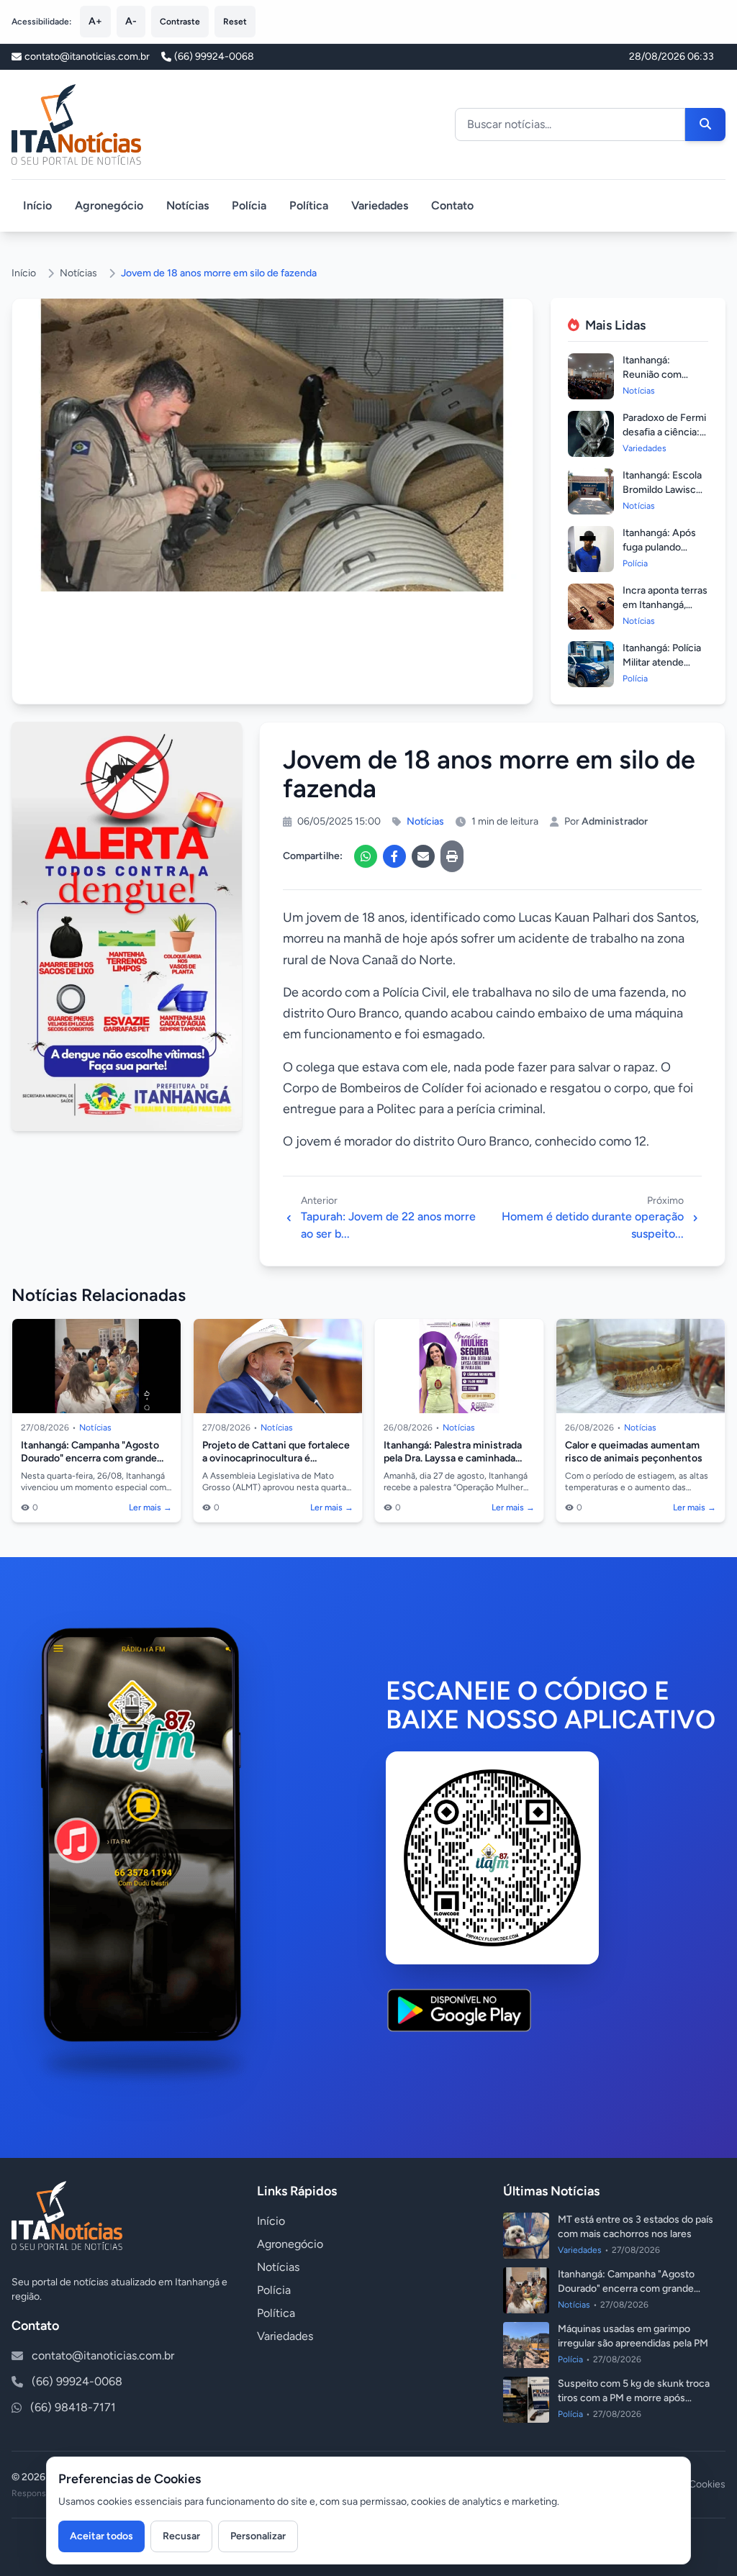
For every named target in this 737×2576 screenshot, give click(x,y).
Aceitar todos (101, 2536)
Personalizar (258, 2536)
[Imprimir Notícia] (452, 856)
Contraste (180, 22)
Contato (452, 205)
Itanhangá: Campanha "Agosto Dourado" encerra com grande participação (90, 1458)
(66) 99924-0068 (214, 56)
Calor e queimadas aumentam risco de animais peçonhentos (634, 1452)
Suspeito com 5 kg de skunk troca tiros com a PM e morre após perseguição (634, 2398)
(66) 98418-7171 (73, 2407)
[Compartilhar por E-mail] (423, 856)
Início (37, 205)
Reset (235, 22)
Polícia (249, 205)
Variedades (380, 205)
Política (309, 205)
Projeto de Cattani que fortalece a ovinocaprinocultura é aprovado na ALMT (276, 1458)
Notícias (187, 205)
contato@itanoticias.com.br (103, 2355)
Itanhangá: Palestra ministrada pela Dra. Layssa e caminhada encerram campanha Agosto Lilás (459, 1458)
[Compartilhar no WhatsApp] (366, 856)
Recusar (181, 2536)
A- (131, 21)
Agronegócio (109, 205)
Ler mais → (150, 1507)
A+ (95, 21)
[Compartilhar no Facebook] (394, 856)
